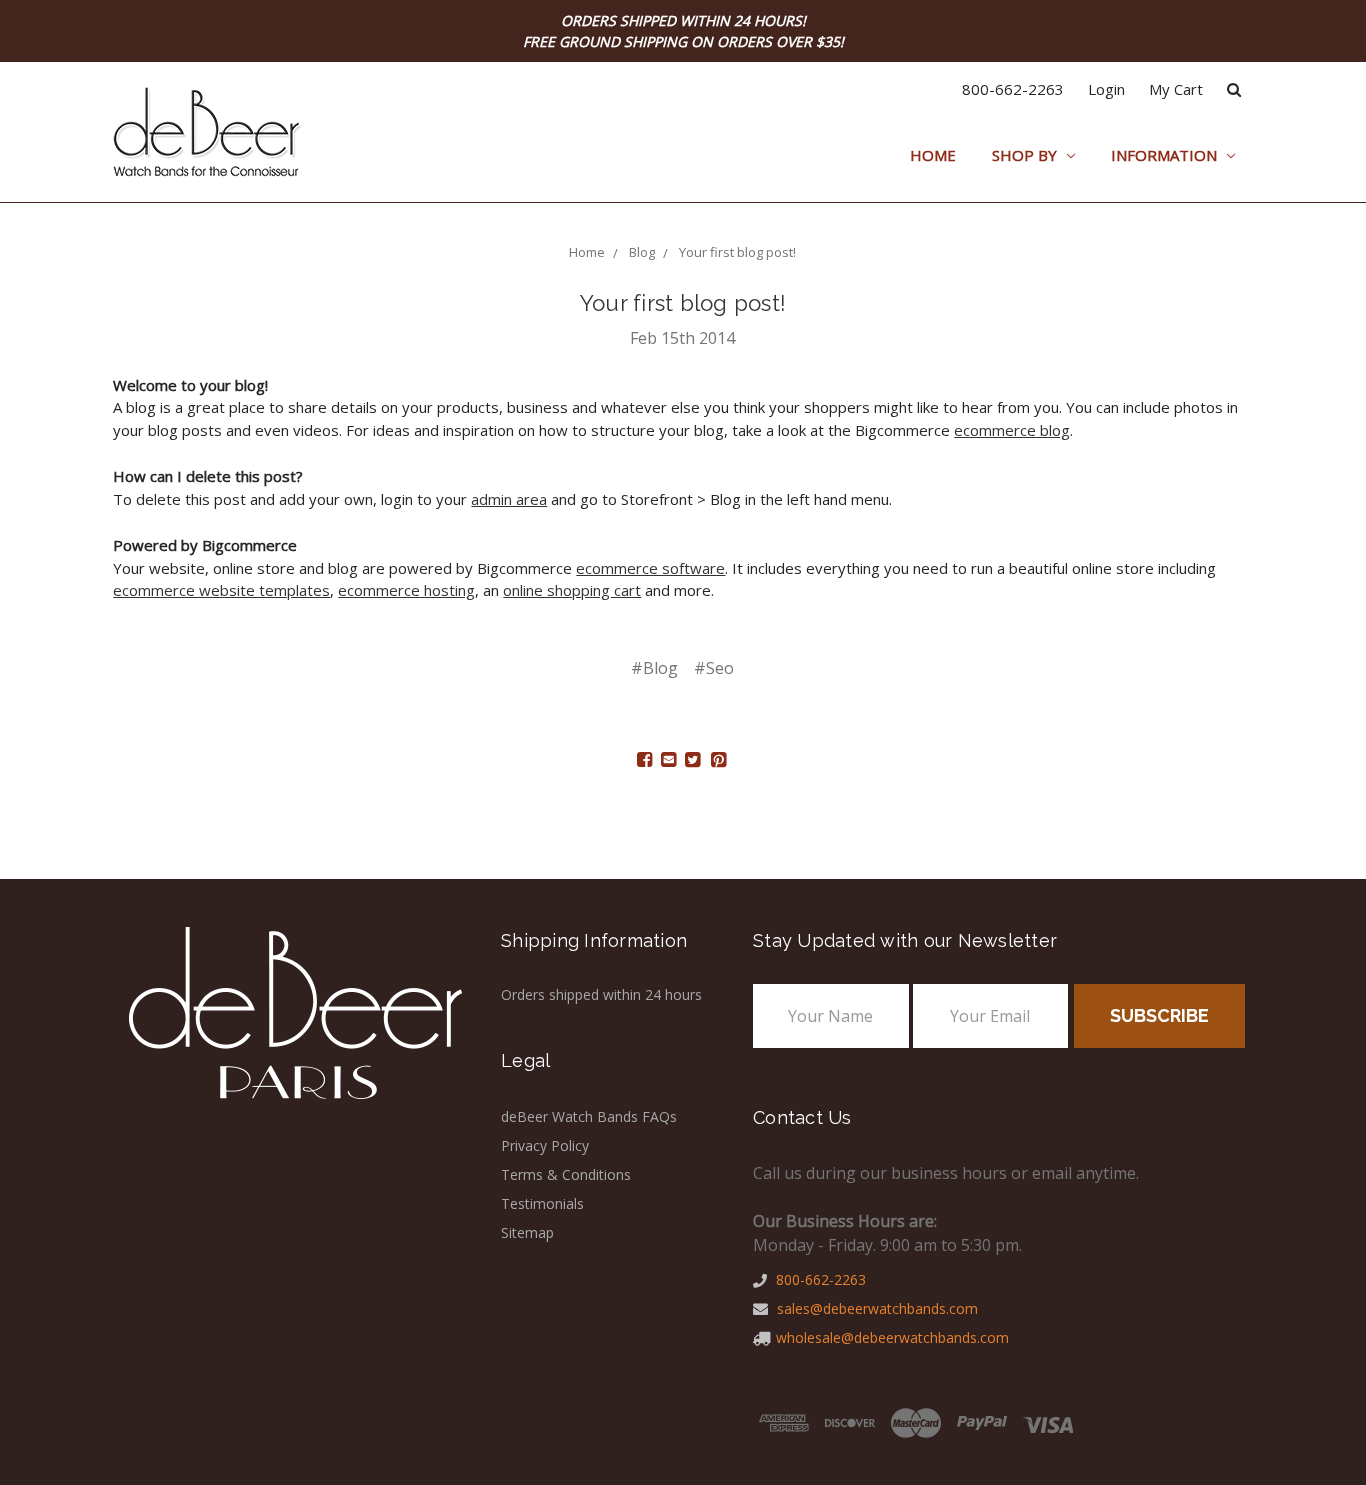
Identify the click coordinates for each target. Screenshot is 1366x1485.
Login (1106, 89)
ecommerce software (650, 568)
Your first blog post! (683, 303)
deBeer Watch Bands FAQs (589, 1116)
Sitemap (527, 1232)
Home (933, 155)
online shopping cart (572, 590)
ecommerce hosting (406, 590)
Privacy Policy (545, 1145)
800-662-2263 (1013, 89)
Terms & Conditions (566, 1174)
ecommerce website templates (221, 590)
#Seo (714, 668)
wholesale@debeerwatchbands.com (892, 1337)
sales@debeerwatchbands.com (875, 1308)
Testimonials (542, 1203)
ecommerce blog (1012, 430)
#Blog (654, 668)
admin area (509, 499)
